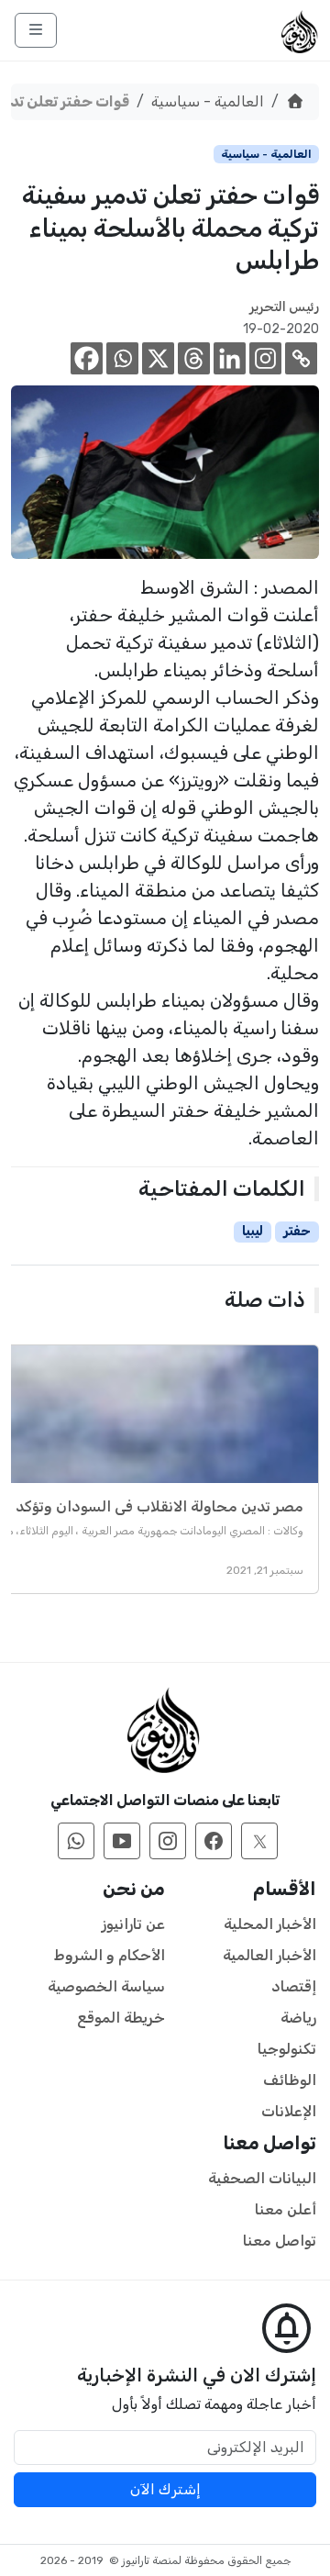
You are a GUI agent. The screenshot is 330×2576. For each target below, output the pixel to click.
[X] (158, 358)
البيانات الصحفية (262, 2178)
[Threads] (194, 358)
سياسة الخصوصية (106, 1986)
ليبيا (253, 1231)
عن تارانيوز (133, 1924)
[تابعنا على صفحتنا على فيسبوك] (214, 1841)
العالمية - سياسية (208, 101)
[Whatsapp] (122, 358)
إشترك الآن (165, 2489)
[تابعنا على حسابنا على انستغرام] (168, 1841)
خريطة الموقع (121, 2018)
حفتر (297, 1231)
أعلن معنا (286, 2209)
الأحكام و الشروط (110, 1955)
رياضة (298, 2018)
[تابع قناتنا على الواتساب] (76, 1841)
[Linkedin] (230, 358)
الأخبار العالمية (269, 1955)
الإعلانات (289, 2111)
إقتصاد (294, 1986)
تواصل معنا (280, 2241)
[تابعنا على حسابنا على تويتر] (259, 1841)
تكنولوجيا (287, 2049)
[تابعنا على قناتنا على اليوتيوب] (122, 1841)
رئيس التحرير (284, 307)
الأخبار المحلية (270, 1924)
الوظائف (290, 2080)
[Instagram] (265, 358)
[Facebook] (87, 358)
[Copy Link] (301, 358)
